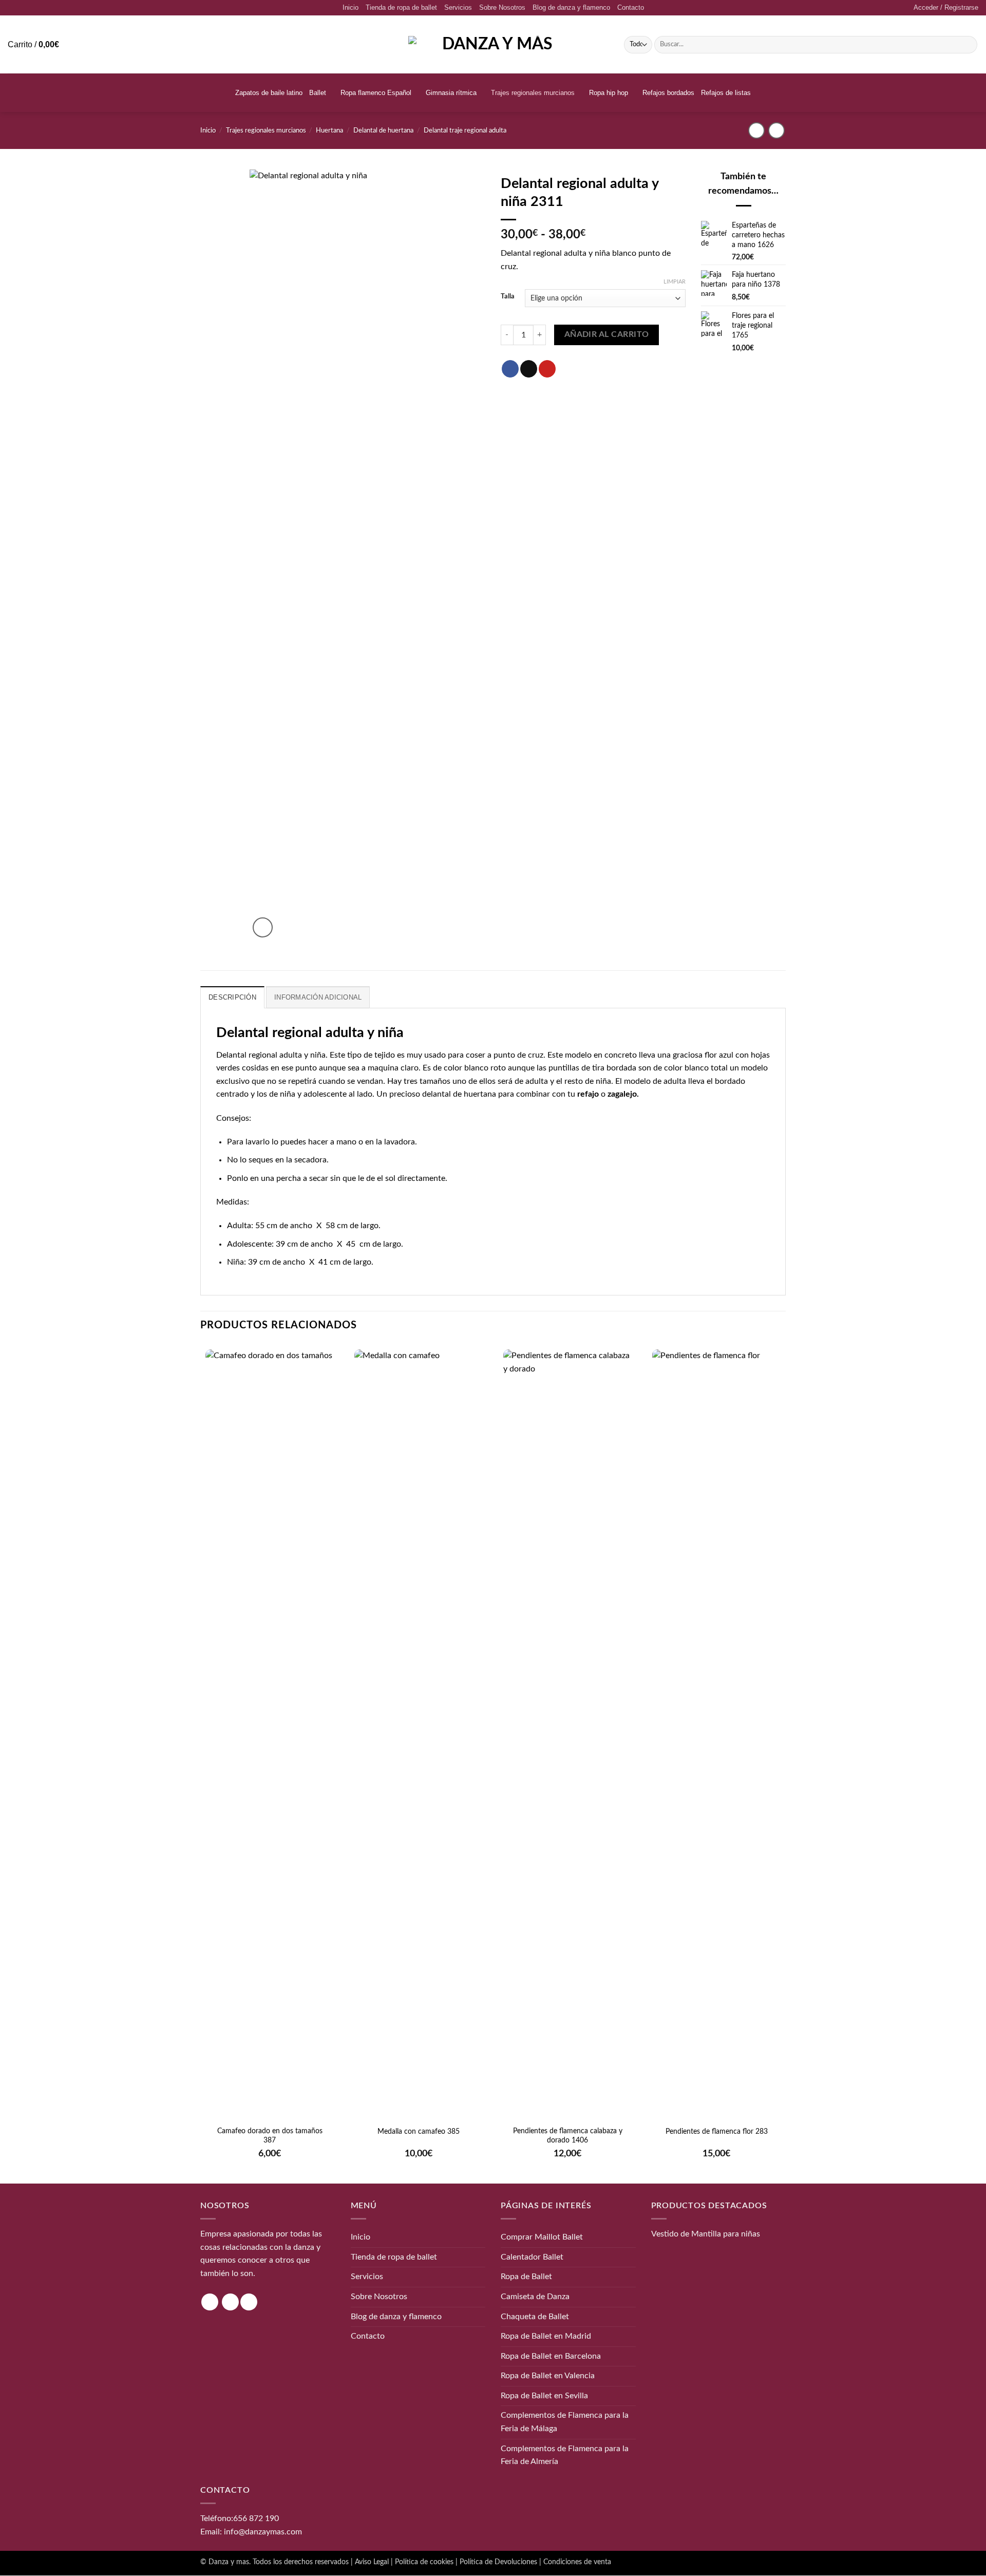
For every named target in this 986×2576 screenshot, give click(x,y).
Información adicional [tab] (318, 997)
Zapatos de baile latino (269, 93)
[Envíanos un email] (249, 2302)
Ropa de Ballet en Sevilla (544, 2396)
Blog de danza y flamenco (571, 7)
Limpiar (675, 282)
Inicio (350, 7)
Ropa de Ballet (526, 2277)
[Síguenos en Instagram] (210, 2302)
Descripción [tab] (232, 997)
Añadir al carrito (607, 335)
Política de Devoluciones (498, 2562)
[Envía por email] (529, 369)
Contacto (631, 7)
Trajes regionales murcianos (533, 93)
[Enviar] (968, 45)
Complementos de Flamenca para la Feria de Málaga (565, 2422)
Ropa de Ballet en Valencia (548, 2376)
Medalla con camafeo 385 (419, 2132)
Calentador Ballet (532, 2257)
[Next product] (756, 130)
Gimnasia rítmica (451, 93)
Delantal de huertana (383, 130)
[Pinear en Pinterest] (547, 369)
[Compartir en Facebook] (510, 369)
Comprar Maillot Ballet (542, 2237)
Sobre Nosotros (502, 7)
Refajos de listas (726, 93)
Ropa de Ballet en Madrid (546, 2336)
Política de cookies (424, 2562)
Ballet (318, 93)
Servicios (458, 7)
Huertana (329, 130)
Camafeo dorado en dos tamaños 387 (270, 2136)
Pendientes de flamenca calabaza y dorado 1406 (568, 2136)
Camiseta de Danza (535, 2297)
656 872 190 (256, 2518)
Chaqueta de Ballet (535, 2317)
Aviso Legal (372, 2562)
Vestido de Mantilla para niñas (706, 2234)
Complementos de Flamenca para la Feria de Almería (565, 2455)
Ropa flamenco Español (376, 93)
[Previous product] (776, 130)
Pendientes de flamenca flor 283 (717, 2132)
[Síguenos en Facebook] (230, 2302)
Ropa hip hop (609, 93)
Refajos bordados (668, 93)
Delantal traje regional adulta (465, 130)
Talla (508, 297)
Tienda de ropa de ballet (401, 7)
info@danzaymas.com (263, 2532)
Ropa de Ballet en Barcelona (551, 2356)
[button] (946, 8)
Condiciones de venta (577, 2562)
